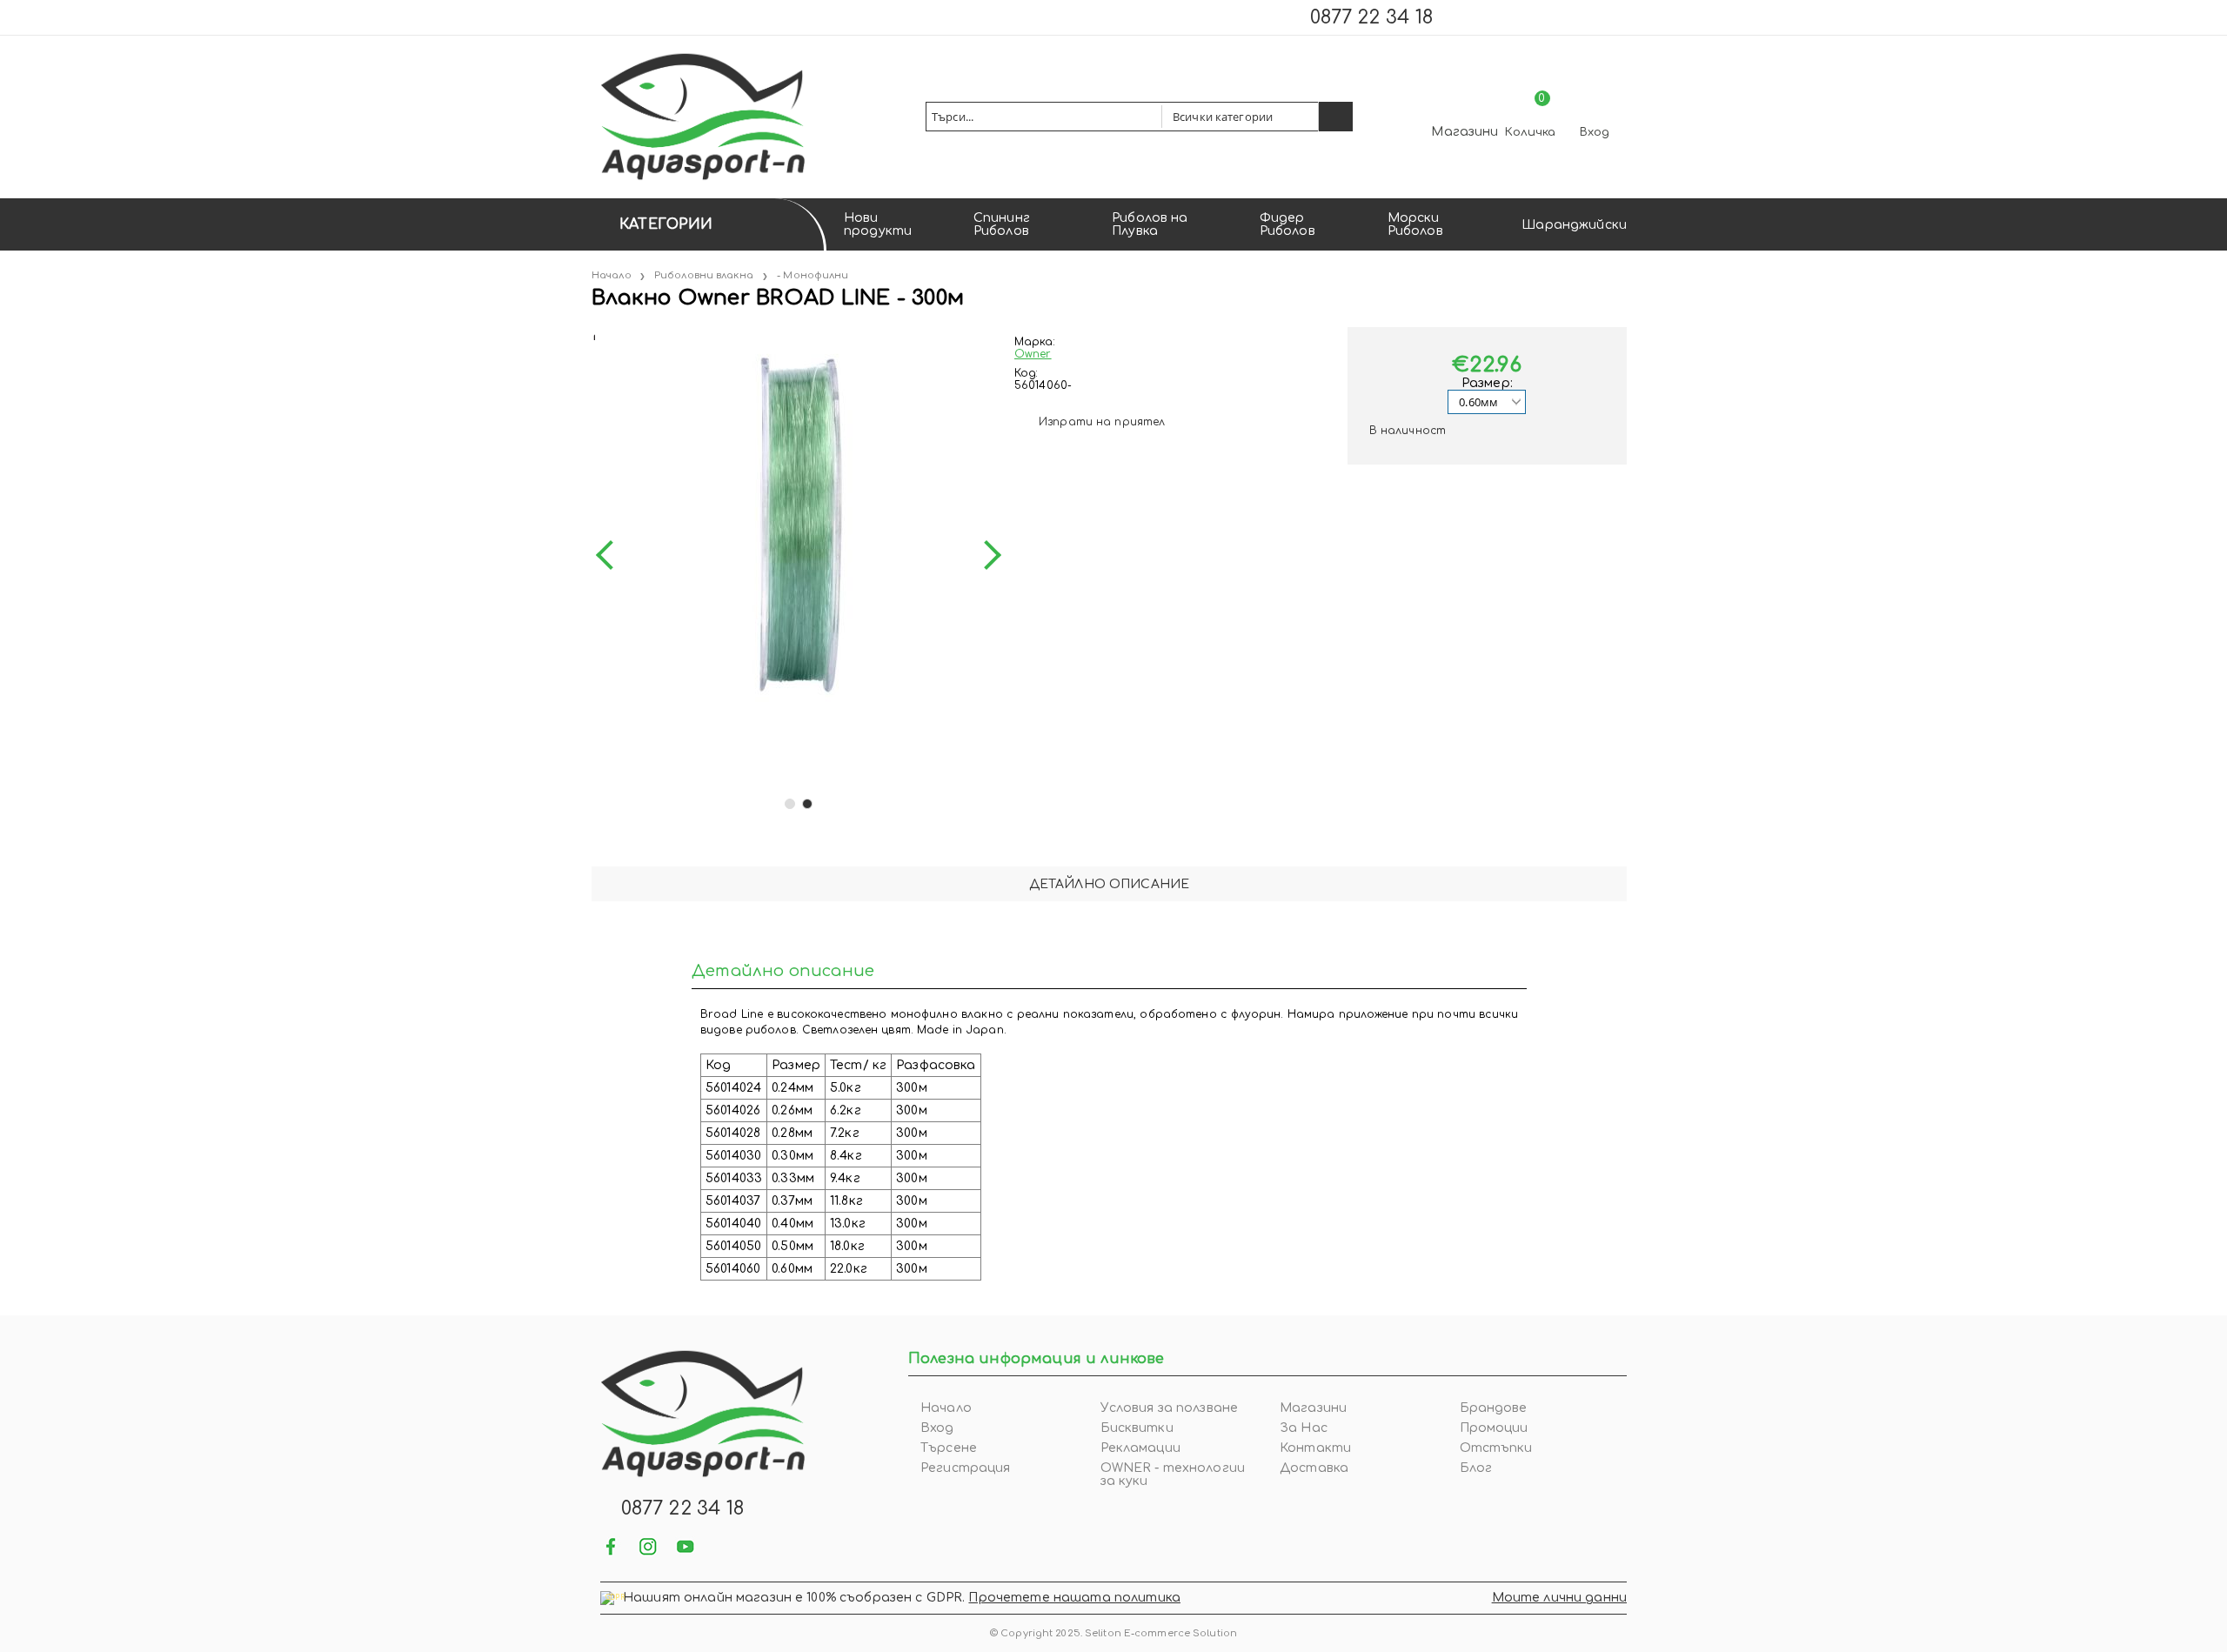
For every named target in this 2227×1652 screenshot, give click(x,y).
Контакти (1315, 1448)
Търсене (949, 1448)
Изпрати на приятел (1102, 422)
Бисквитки (1137, 1428)
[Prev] (611, 555)
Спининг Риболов (1002, 224)
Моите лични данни (1559, 1598)
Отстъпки (1496, 1448)
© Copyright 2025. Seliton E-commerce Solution (1113, 1633)
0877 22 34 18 (1371, 17)
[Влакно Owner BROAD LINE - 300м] (593, 334)
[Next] (986, 555)
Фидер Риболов (1287, 224)
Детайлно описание (1109, 884)
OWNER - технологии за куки (1173, 1475)
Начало (612, 275)
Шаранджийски (1574, 225)
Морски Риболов (1415, 224)
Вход (1595, 132)
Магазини (1465, 132)
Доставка (1314, 1468)
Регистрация (966, 1468)
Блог (1476, 1468)
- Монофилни (813, 275)
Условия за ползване (1170, 1408)
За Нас (1304, 1428)
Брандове (1494, 1408)
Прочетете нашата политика (1074, 1598)
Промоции (1494, 1428)
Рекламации (1140, 1448)
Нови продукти (878, 224)
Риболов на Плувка (1150, 224)
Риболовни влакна (704, 275)
